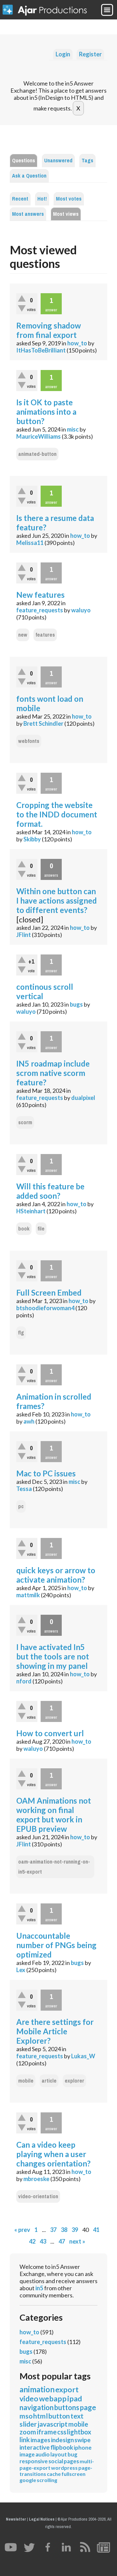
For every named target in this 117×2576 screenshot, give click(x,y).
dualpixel (83, 1098)
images (40, 2440)
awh (29, 1421)
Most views (66, 214)
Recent (20, 199)
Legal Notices (42, 2519)
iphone (83, 2448)
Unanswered (58, 161)
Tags (87, 161)
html (40, 2416)
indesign (62, 2440)
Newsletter (16, 2519)
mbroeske (36, 2179)
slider (28, 2424)
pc (21, 1506)
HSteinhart (31, 1211)
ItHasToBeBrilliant (41, 350)
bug (72, 2454)
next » (77, 2241)
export (67, 2389)
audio (43, 2454)
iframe (47, 2432)
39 (75, 2230)
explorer (74, 2081)
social (56, 2461)
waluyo (81, 610)
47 (62, 2241)
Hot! (42, 199)
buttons (67, 2407)
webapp (53, 2398)
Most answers (28, 214)
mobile (26, 2081)
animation (37, 2389)
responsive (34, 2461)
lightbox (79, 2432)
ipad (75, 2398)
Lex (21, 1970)
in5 (39, 2288)
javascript (52, 2424)
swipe (83, 2440)
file (41, 1229)
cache (54, 2474)
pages (71, 2461)
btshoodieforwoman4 (45, 1308)
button (59, 2416)
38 (64, 2230)
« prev (22, 2230)
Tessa (24, 1489)
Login (63, 54)
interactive (35, 2447)
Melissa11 (30, 543)
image (27, 2454)
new (23, 635)
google (28, 2480)
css (62, 2432)
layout (59, 2454)
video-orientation (38, 2196)
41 (96, 2230)
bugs (76, 1004)
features (45, 635)
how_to (77, 343)
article (49, 2081)
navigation (37, 2407)
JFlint (24, 935)
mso (26, 2416)
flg (21, 1333)
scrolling (47, 2480)
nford (24, 1681)
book (24, 1229)
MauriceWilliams (39, 436)
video (29, 2398)
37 (53, 2230)
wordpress (64, 2468)
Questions (24, 161)
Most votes (69, 199)
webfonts (29, 741)
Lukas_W (83, 2056)
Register (90, 54)
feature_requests (40, 610)
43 (43, 2241)
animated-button (37, 454)
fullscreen (73, 2474)
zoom (28, 2432)
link (25, 2440)
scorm (25, 1122)
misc (73, 429)
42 (32, 2241)
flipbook (62, 2447)
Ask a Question (29, 176)
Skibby (32, 839)
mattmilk (28, 1595)
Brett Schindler (43, 723)
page (88, 2407)
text (77, 2416)
